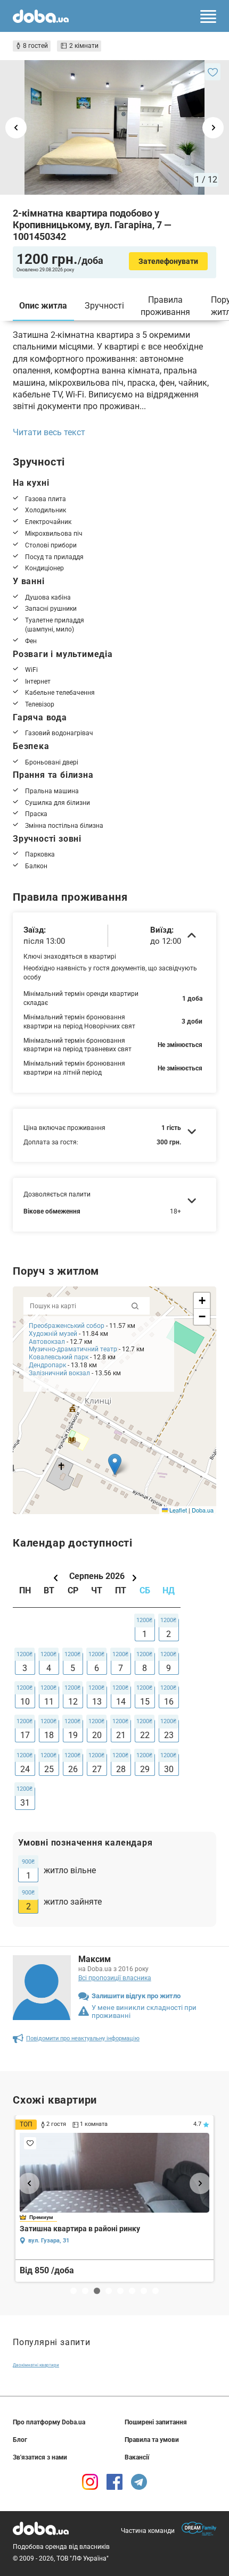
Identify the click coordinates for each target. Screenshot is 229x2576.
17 (25, 1735)
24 (25, 1769)
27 (97, 1769)
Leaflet (177, 1510)
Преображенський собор (67, 1326)
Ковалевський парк (59, 1357)
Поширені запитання (156, 2422)
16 (169, 1702)
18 (49, 1735)
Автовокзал (47, 1342)
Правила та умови (152, 2440)
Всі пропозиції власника (115, 1978)
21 (121, 1735)
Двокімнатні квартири (36, 2365)
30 (169, 1769)
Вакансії (137, 2457)
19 (73, 1735)
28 (121, 1769)
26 (73, 1769)
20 (97, 1735)
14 (121, 1702)
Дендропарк (47, 1365)
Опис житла (43, 306)
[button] (115, 1464)
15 (145, 1702)
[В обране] (213, 72)
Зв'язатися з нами (40, 2457)
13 (97, 1702)
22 (145, 1735)
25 (49, 1769)
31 (25, 1803)
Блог (20, 2440)
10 (25, 1702)
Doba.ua (203, 1510)
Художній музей (53, 1334)
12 (73, 1702)
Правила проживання (165, 306)
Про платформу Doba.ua (49, 2422)
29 (145, 1769)
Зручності (104, 306)
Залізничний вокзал (59, 1373)
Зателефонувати (168, 261)
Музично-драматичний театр (73, 1349)
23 (169, 1735)
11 (49, 1702)
